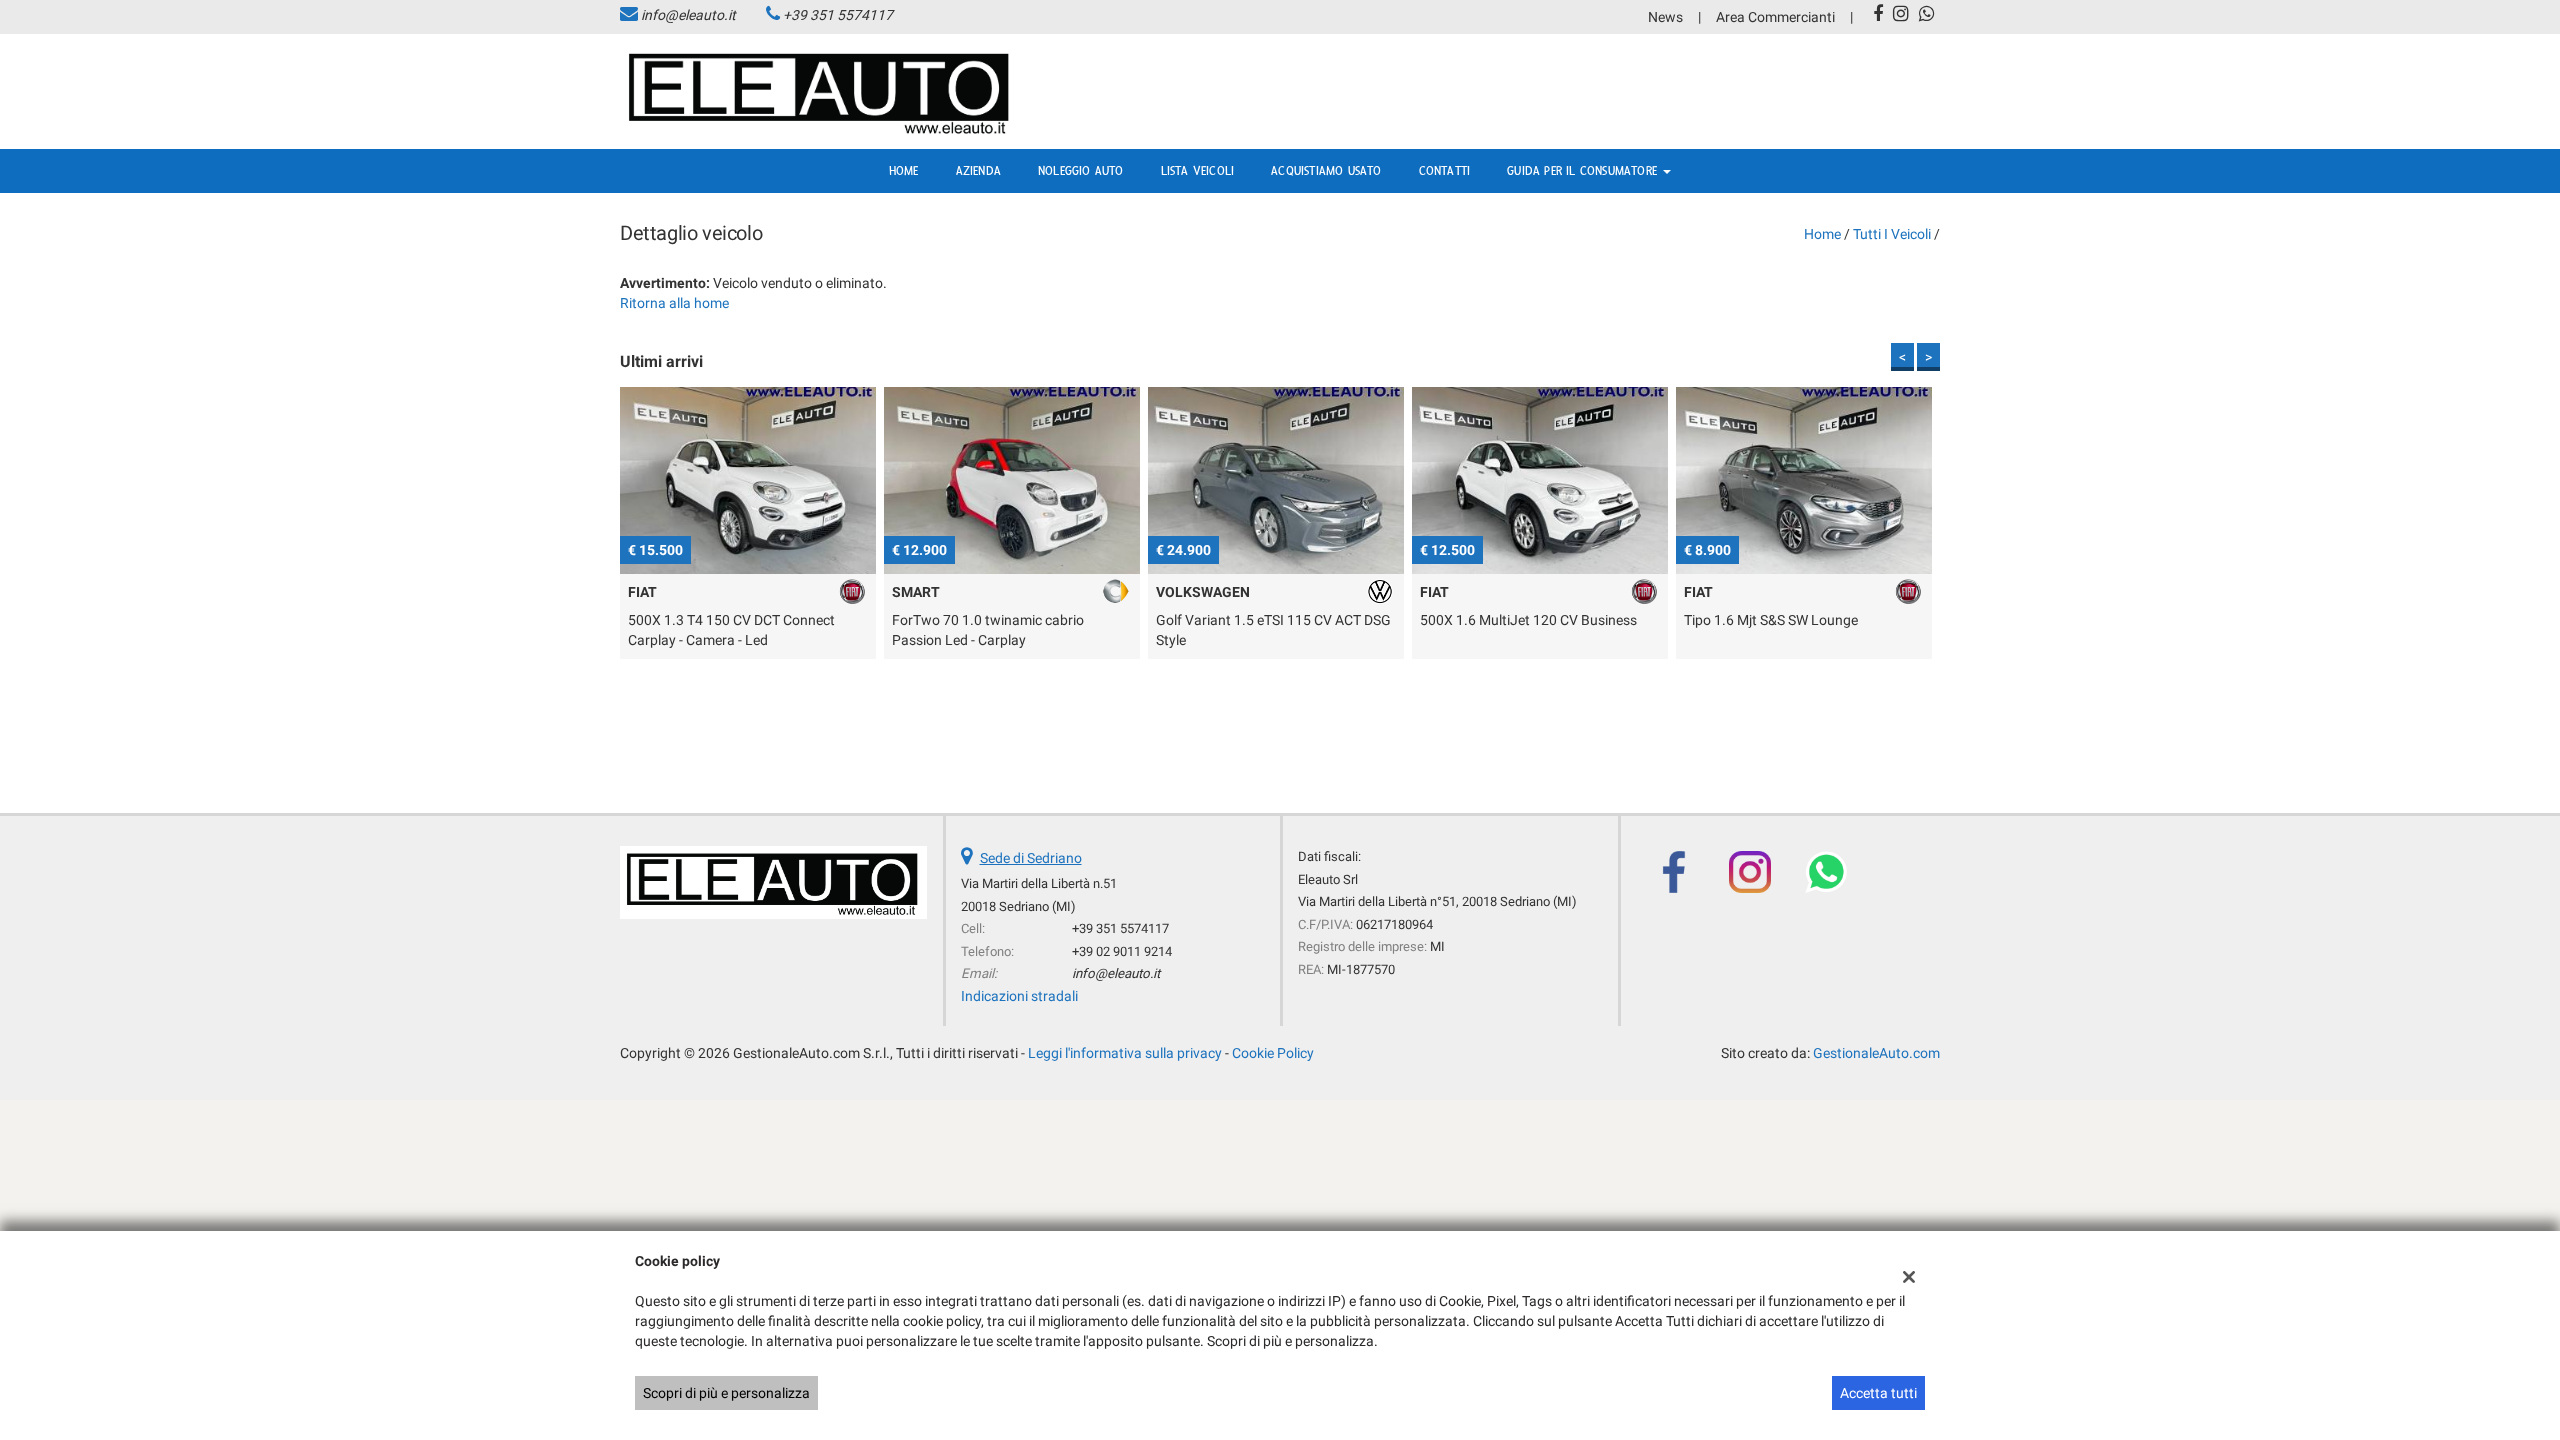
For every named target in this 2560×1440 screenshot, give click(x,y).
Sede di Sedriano (1031, 858)
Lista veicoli (1198, 171)
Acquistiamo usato (1326, 171)
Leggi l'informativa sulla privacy (1125, 1053)
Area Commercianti (1775, 17)
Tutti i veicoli (1892, 234)
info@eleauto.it (688, 15)
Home (904, 171)
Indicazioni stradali (1019, 996)
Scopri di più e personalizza (726, 1393)
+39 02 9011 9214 (1122, 951)
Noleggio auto (1081, 171)
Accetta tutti (1878, 1393)
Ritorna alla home (674, 303)
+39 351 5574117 (838, 15)
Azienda (978, 171)
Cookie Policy (1273, 1053)
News (1665, 17)
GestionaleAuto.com (1876, 1053)
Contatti (1445, 171)
